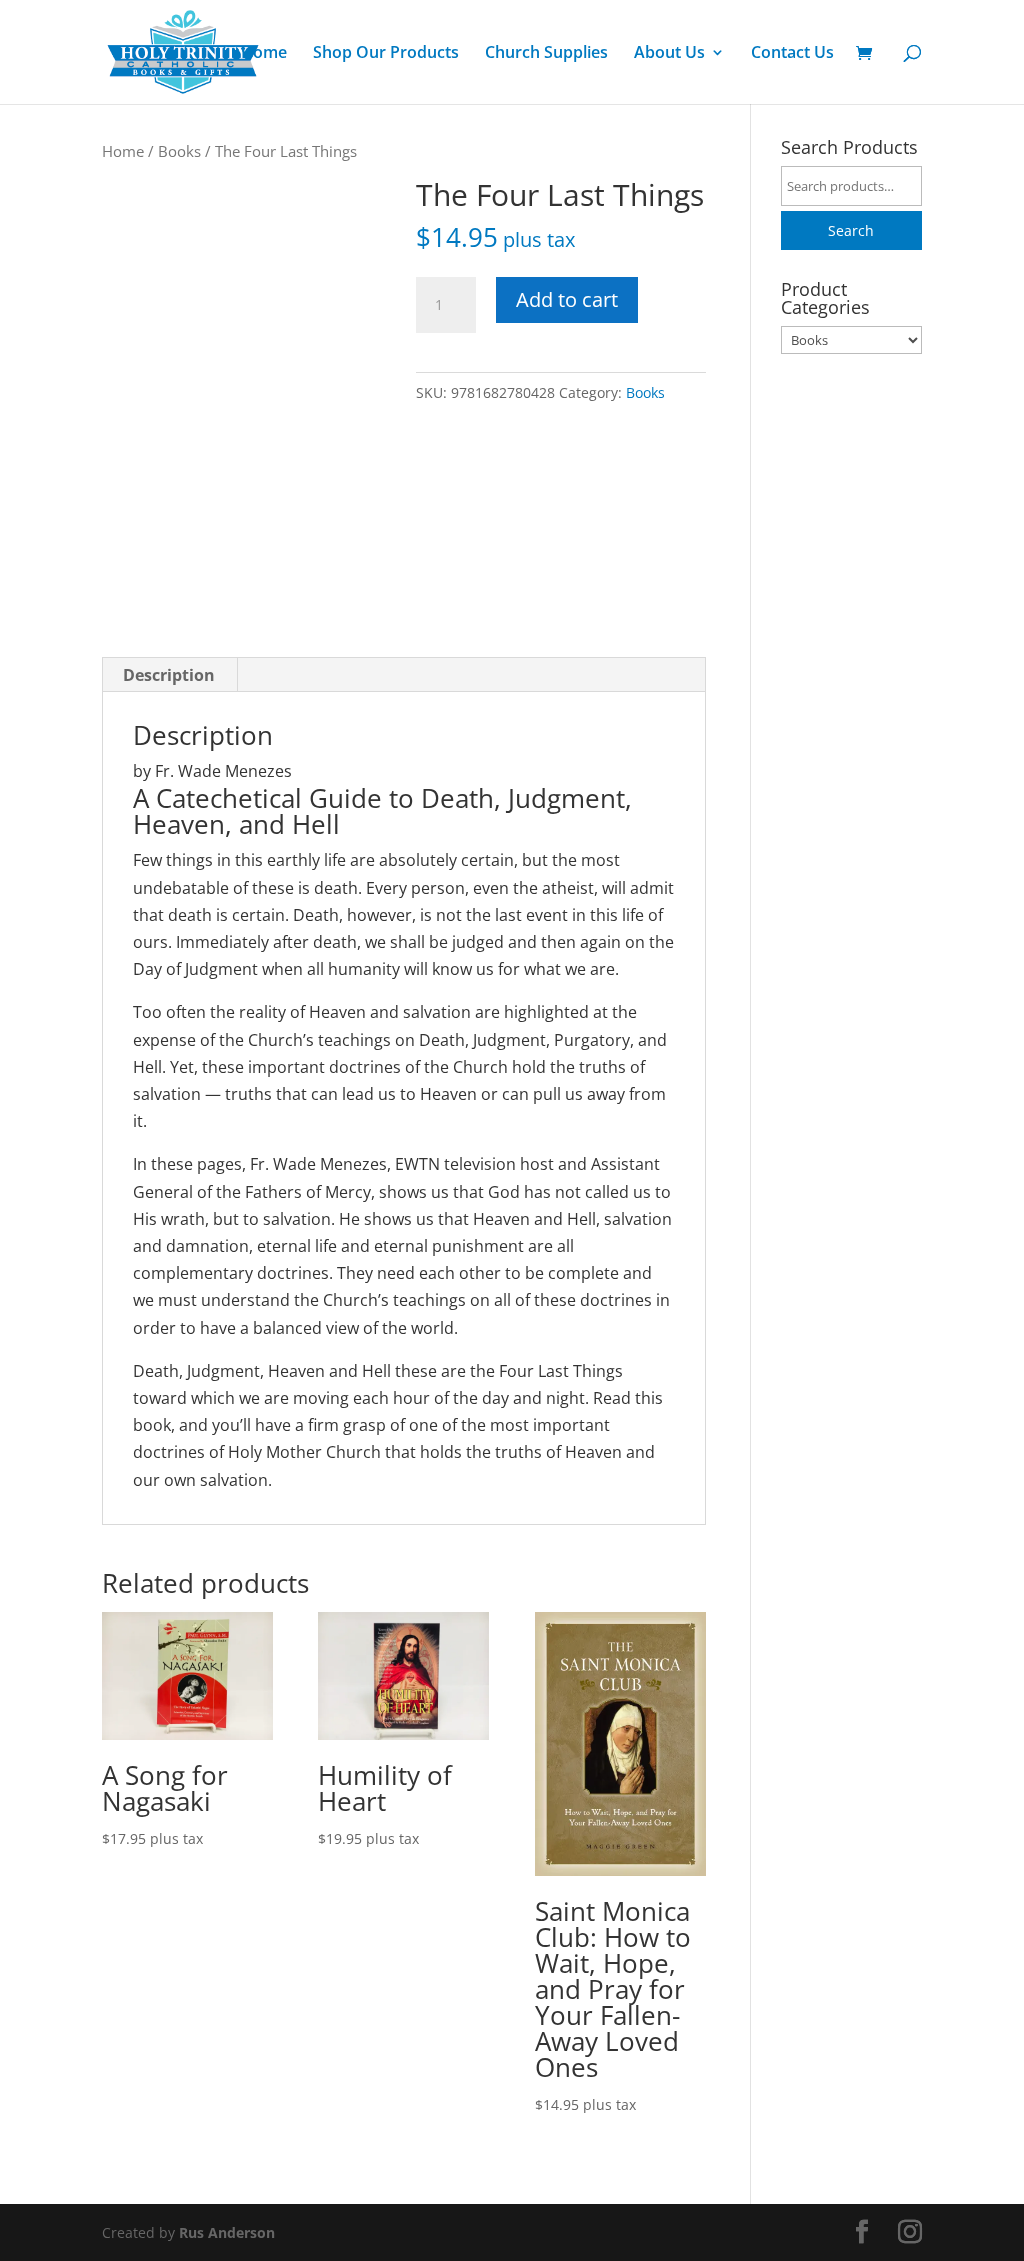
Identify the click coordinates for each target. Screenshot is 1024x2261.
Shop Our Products (386, 54)
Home (264, 54)
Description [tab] (169, 675)
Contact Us (792, 54)
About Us (669, 54)
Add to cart (567, 299)
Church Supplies (546, 54)
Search (851, 230)
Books (179, 151)
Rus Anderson (227, 2232)
